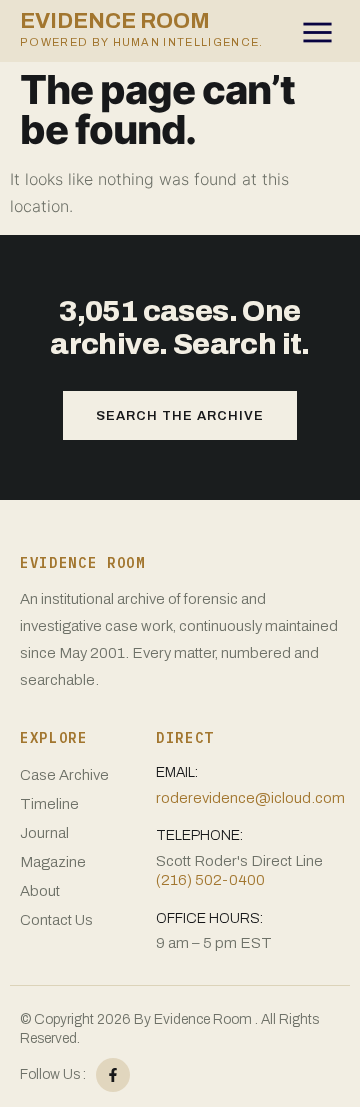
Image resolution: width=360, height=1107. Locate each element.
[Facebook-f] (113, 1075)
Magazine (53, 862)
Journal (44, 833)
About (40, 891)
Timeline (49, 804)
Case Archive (64, 775)
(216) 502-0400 (210, 880)
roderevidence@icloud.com (250, 798)
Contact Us (56, 920)
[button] (320, 35)
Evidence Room (142, 28)
